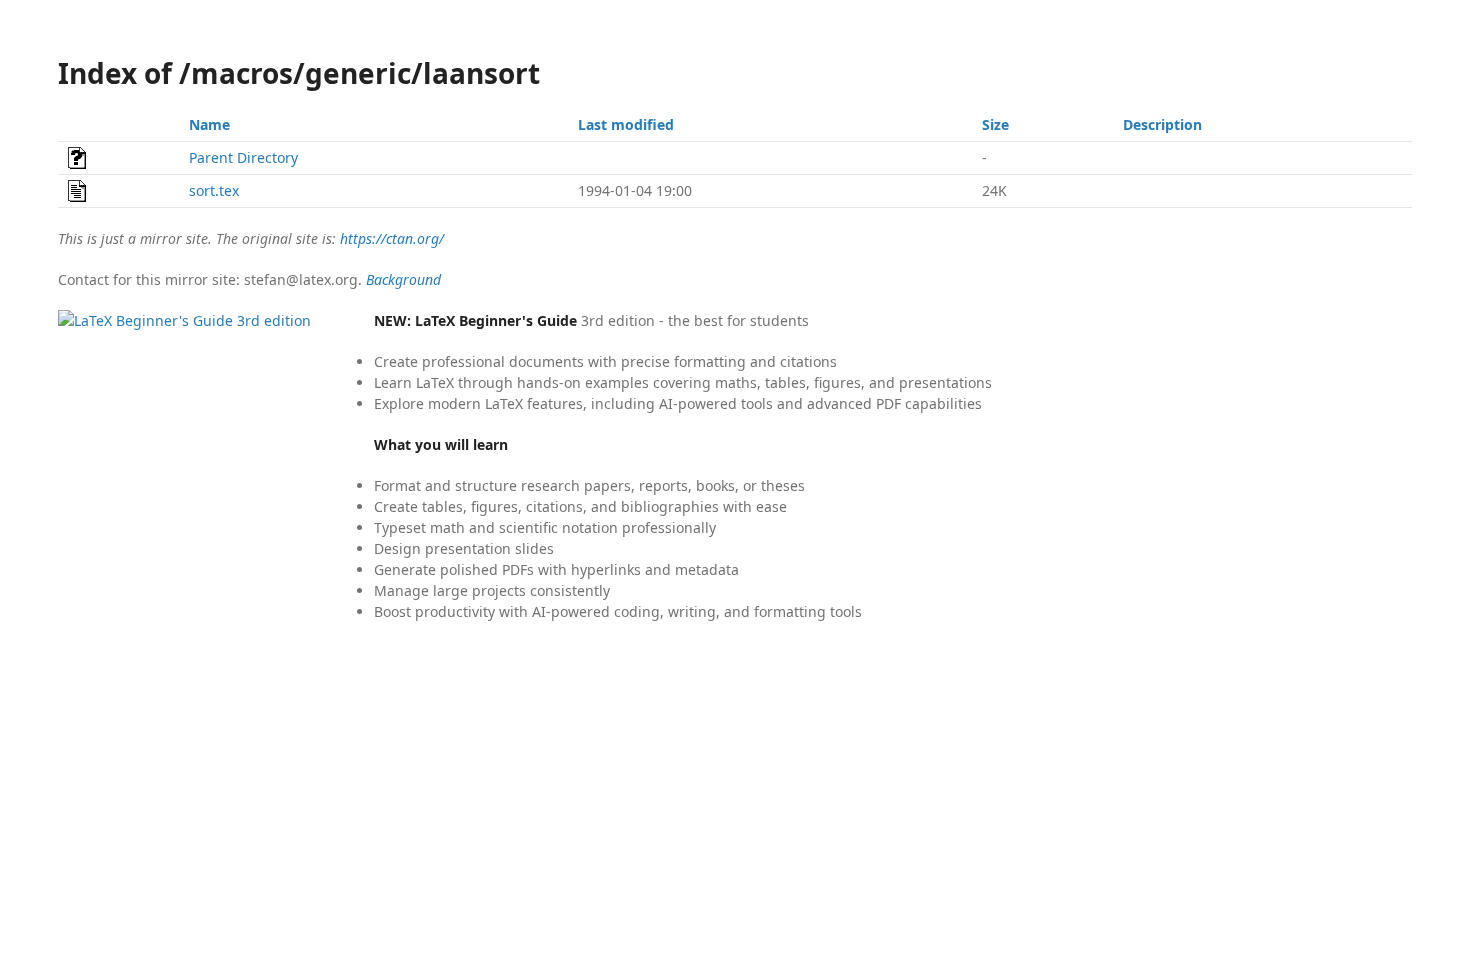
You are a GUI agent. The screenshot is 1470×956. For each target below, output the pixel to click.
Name (209, 124)
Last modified (626, 124)
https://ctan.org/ (392, 238)
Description (1162, 124)
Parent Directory (243, 157)
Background (403, 279)
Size (995, 124)
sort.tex (214, 190)
